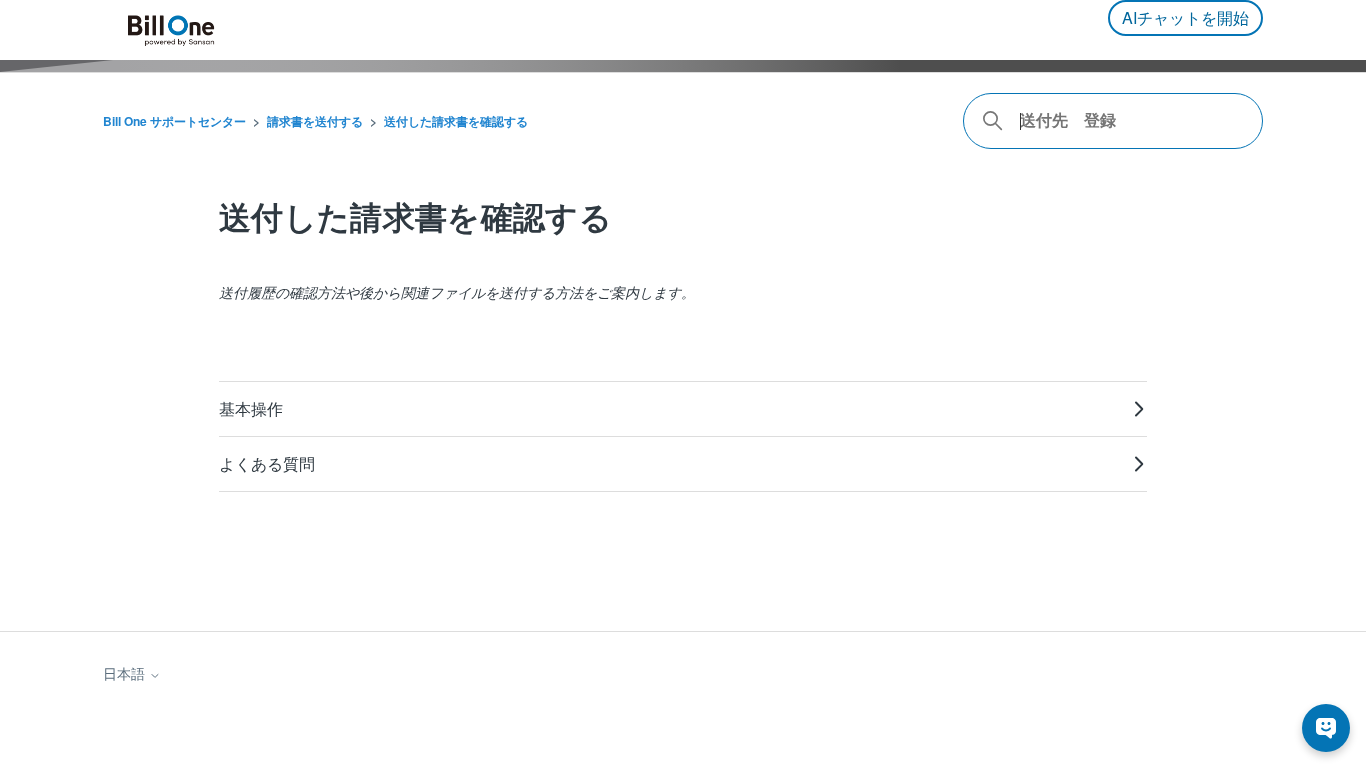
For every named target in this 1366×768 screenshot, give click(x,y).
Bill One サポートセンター (174, 121)
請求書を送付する (315, 121)
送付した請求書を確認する (456, 121)
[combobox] (1113, 121)
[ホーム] (171, 30)
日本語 (126, 674)
